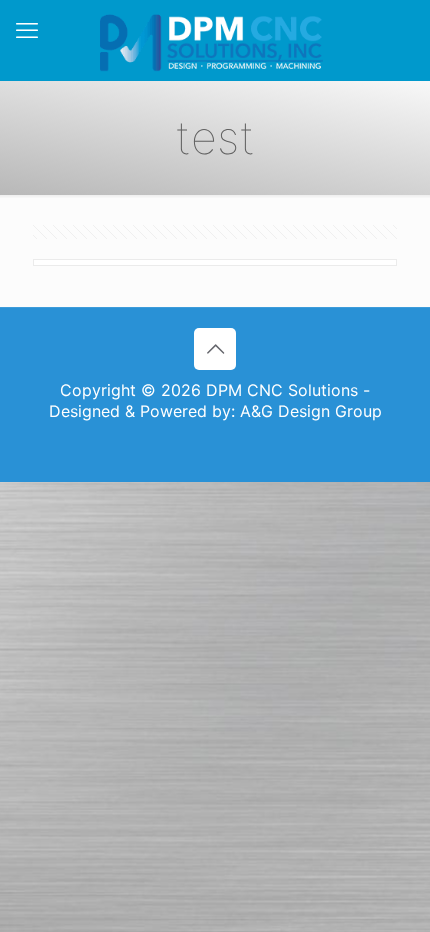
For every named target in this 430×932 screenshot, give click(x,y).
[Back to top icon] (215, 349)
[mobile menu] (27, 30)
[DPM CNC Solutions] (215, 40)
